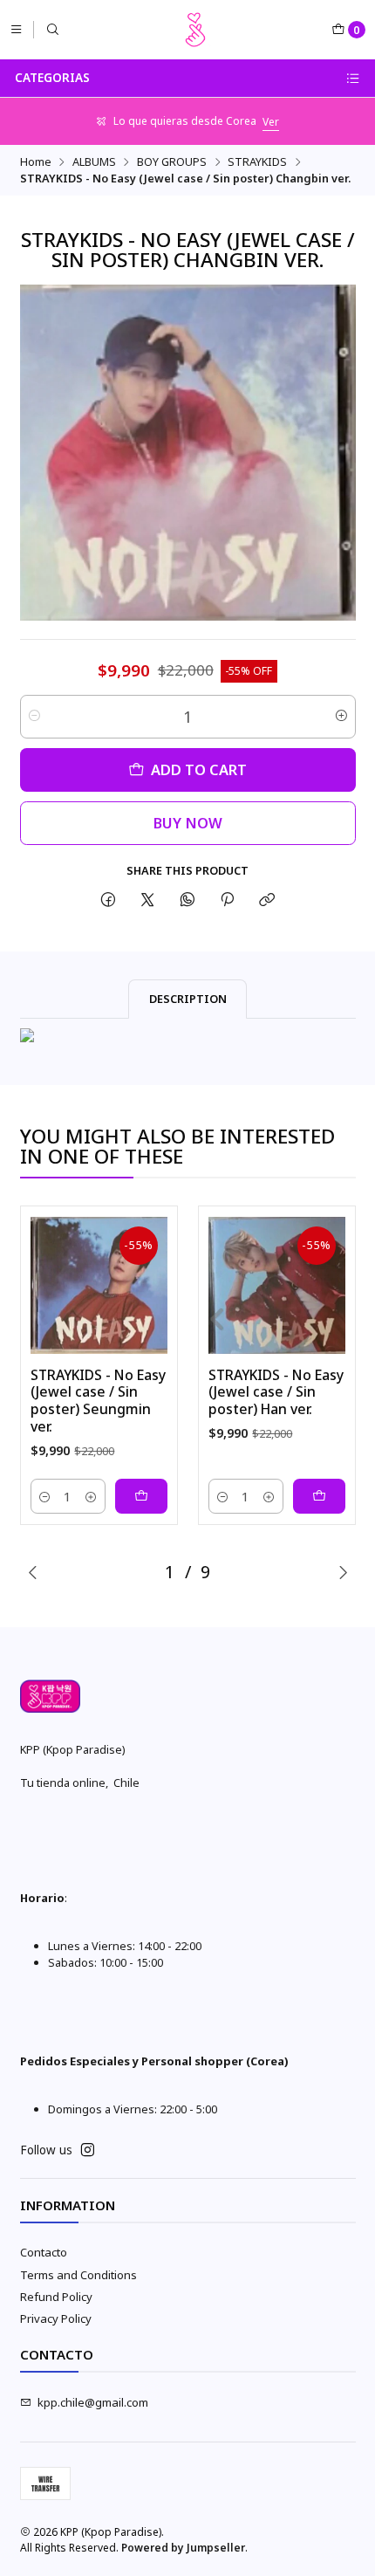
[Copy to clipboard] (267, 900)
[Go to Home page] (195, 30)
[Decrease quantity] (34, 717)
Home (36, 162)
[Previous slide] (33, 1572)
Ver (271, 122)
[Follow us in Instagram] (88, 2150)
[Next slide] (343, 1572)
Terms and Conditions (78, 2275)
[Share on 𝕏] (148, 900)
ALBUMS (94, 162)
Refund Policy (56, 2297)
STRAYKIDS (257, 162)
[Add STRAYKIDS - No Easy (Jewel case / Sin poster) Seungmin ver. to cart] (141, 1496)
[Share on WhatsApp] (187, 900)
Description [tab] (188, 999)
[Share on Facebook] (108, 900)
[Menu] (16, 29)
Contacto (44, 2252)
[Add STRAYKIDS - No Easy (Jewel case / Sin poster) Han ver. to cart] (319, 1496)
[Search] (53, 29)
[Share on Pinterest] (227, 900)
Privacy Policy (56, 2318)
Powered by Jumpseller (183, 2548)
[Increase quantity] (341, 717)
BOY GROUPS (172, 162)
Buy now (188, 823)
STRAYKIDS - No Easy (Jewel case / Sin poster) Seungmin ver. (98, 1401)
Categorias (52, 78)
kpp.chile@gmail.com (93, 2402)
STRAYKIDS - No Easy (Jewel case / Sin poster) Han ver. (276, 1392)
